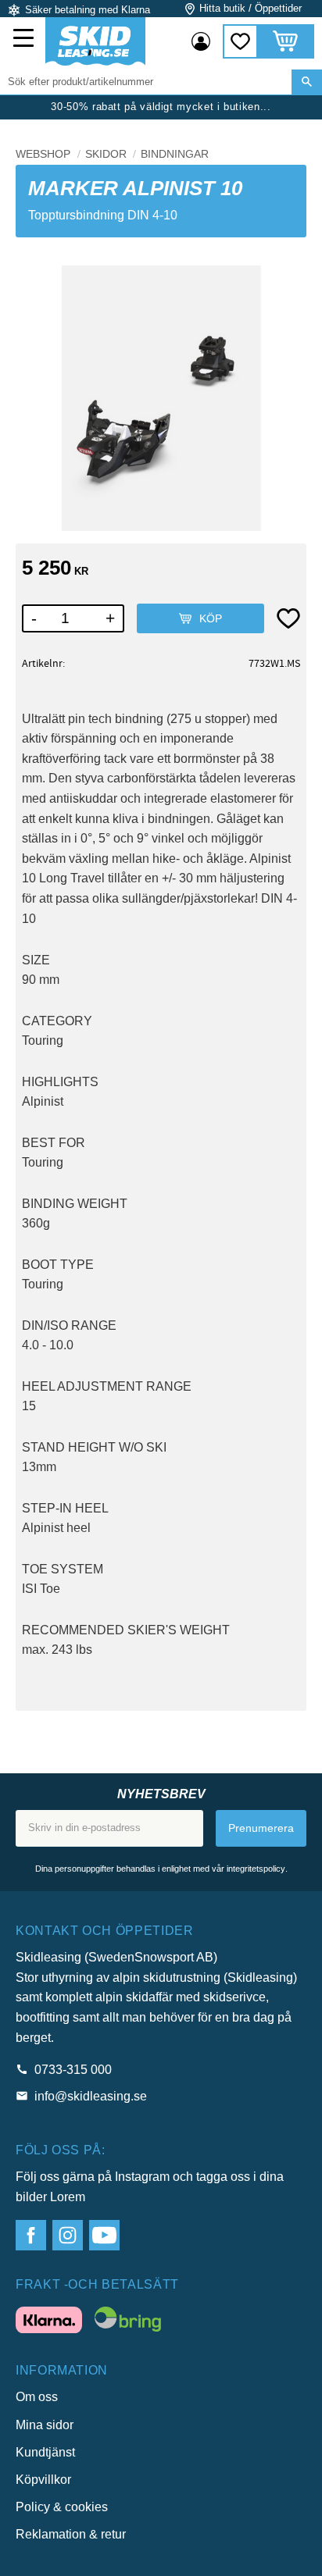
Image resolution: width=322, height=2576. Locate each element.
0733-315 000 (73, 2070)
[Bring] (128, 2322)
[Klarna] (49, 2323)
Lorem (68, 2197)
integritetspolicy (256, 1869)
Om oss (37, 2397)
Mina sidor (45, 2425)
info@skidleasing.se (91, 2096)
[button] (25, 40)
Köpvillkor (43, 2480)
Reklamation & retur (71, 2534)
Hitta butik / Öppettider (250, 8)
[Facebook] (31, 2235)
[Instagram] (68, 2235)
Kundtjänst (45, 2452)
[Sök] (307, 82)
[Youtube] (104, 2235)
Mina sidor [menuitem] (201, 41)
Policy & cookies (62, 2507)
